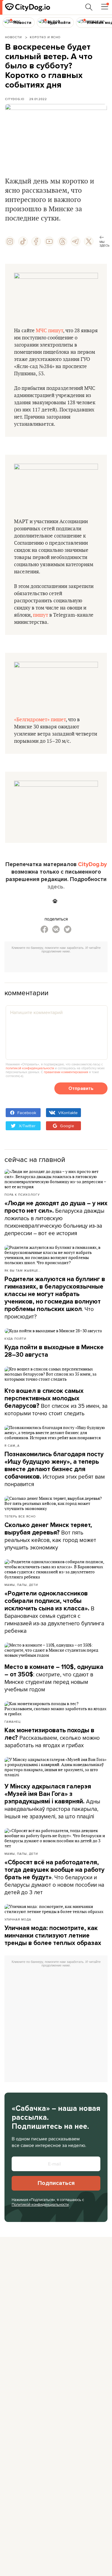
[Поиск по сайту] (89, 7)
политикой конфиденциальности (30, 1068)
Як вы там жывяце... (23, 1270)
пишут (40, 615)
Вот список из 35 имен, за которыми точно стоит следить (56, 1402)
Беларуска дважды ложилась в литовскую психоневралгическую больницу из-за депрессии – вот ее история (56, 1218)
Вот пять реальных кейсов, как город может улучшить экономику (50, 1536)
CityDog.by (92, 864)
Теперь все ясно (20, 1516)
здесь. (56, 887)
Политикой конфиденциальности (40, 2204)
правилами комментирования (66, 1072)
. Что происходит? (55, 1298)
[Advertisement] (58, 964)
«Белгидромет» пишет (40, 720)
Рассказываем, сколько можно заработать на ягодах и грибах (52, 1738)
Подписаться (56, 2183)
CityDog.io (15, 99)
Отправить (81, 1088)
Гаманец (13, 1722)
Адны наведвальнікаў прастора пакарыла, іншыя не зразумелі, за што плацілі (52, 1802)
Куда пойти (15, 1338)
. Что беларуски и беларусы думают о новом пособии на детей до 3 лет (55, 1877)
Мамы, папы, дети (21, 1585)
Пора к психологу (22, 1194)
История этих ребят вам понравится (55, 1469)
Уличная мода (18, 1919)
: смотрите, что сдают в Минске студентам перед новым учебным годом (54, 1678)
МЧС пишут (49, 331)
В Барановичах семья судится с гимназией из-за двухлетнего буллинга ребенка (54, 1612)
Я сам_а (12, 1445)
